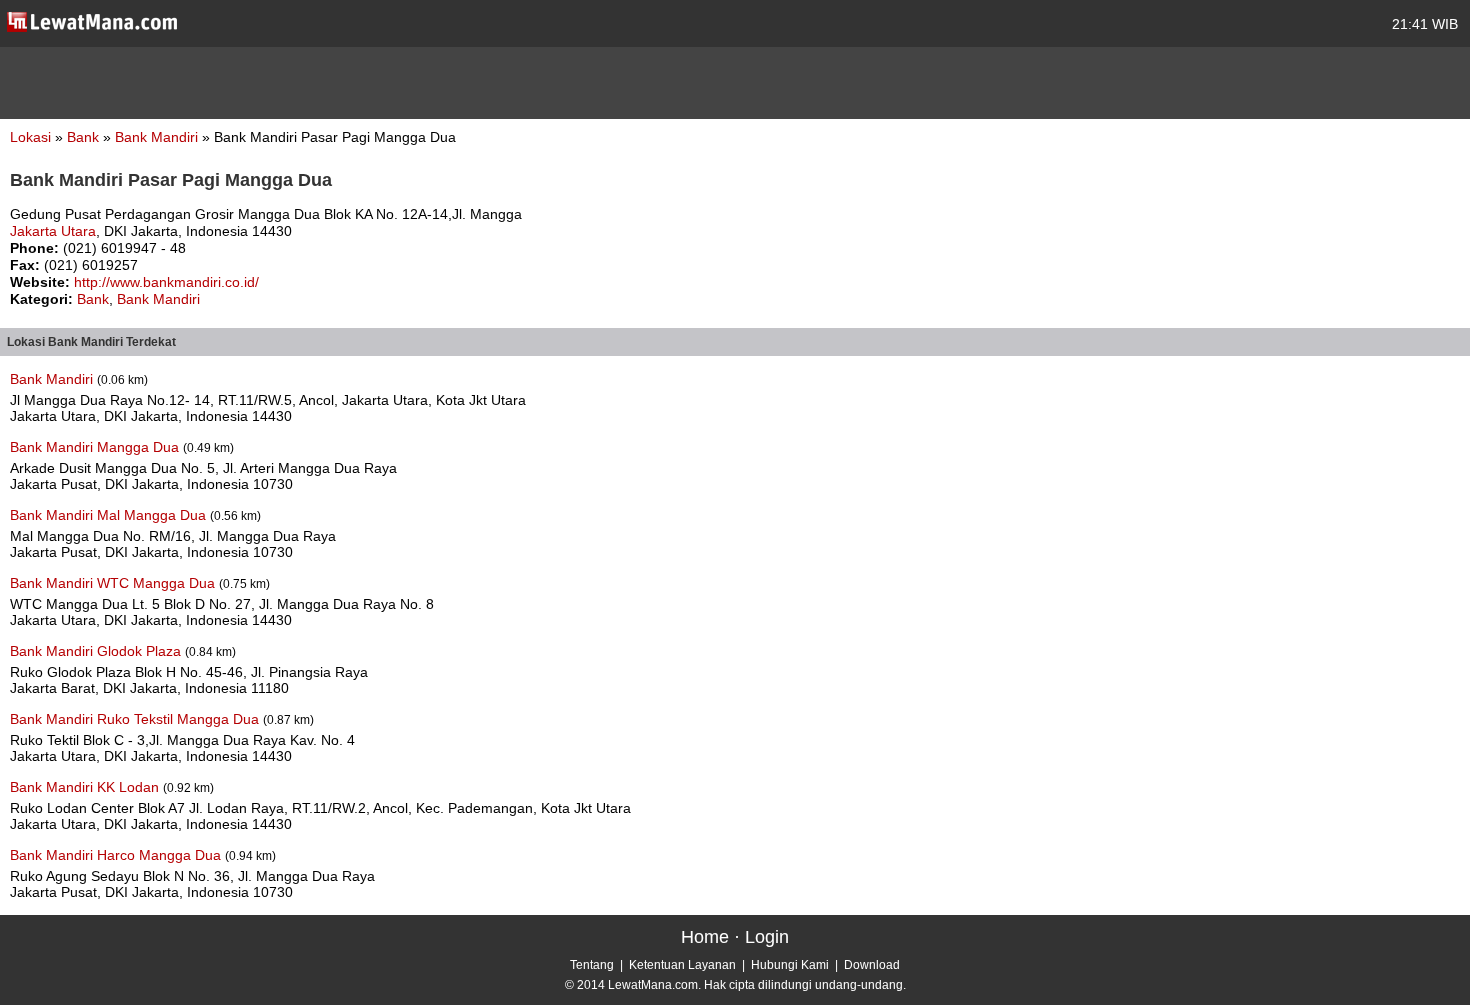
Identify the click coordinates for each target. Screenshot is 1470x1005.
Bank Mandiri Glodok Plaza (97, 651)
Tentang (592, 965)
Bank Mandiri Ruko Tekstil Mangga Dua (136, 719)
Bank (85, 137)
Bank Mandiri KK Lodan (86, 787)
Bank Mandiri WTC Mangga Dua (114, 583)
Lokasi (30, 137)
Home (705, 937)
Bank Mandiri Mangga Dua (96, 447)
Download (872, 965)
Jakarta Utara (53, 231)
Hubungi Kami (790, 965)
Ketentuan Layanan (682, 965)
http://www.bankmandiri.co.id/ (166, 282)
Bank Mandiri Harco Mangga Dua (117, 855)
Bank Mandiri (158, 137)
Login (767, 937)
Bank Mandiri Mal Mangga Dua (110, 515)
